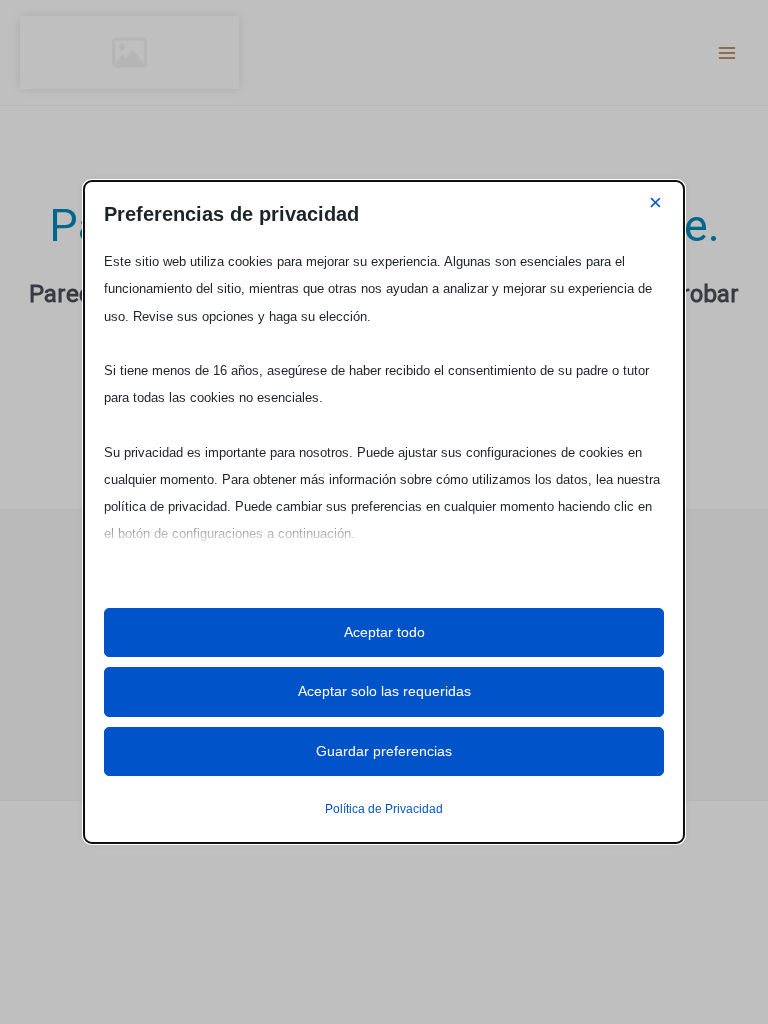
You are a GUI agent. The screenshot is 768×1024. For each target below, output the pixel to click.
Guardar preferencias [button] (384, 751)
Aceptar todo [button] (384, 632)
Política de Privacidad (384, 809)
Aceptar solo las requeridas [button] (384, 691)
